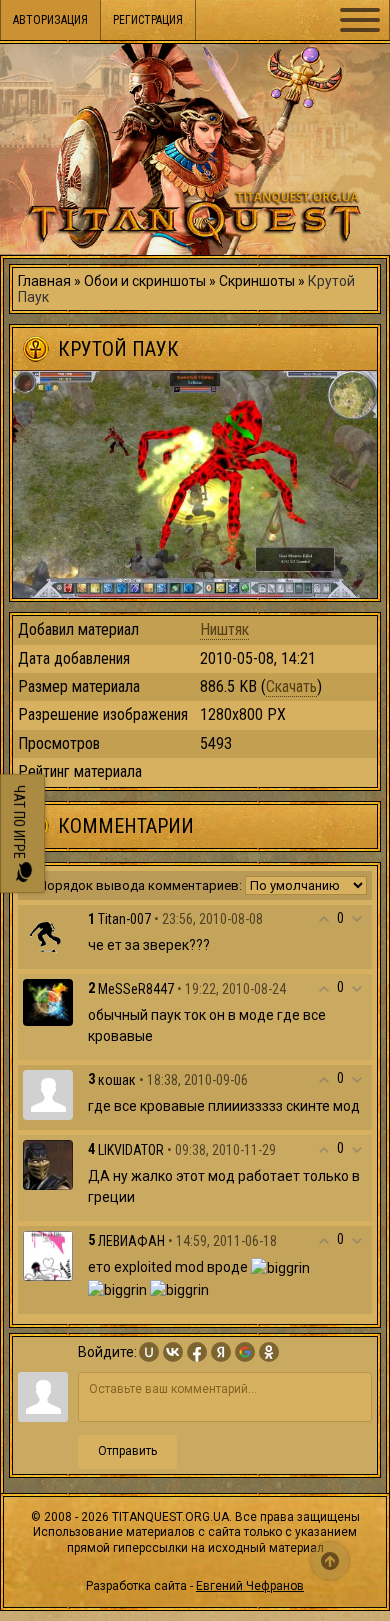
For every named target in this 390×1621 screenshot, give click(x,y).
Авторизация (50, 20)
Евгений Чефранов (250, 1586)
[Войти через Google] (245, 1352)
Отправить (127, 1451)
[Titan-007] (48, 933)
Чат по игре (19, 824)
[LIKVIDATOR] (48, 1164)
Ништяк (224, 629)
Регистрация (148, 20)
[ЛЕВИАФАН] (48, 1255)
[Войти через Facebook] (197, 1352)
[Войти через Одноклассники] (269, 1352)
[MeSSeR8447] (48, 1001)
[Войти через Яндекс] (221, 1352)
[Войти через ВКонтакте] (173, 1352)
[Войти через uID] (149, 1352)
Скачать (291, 686)
